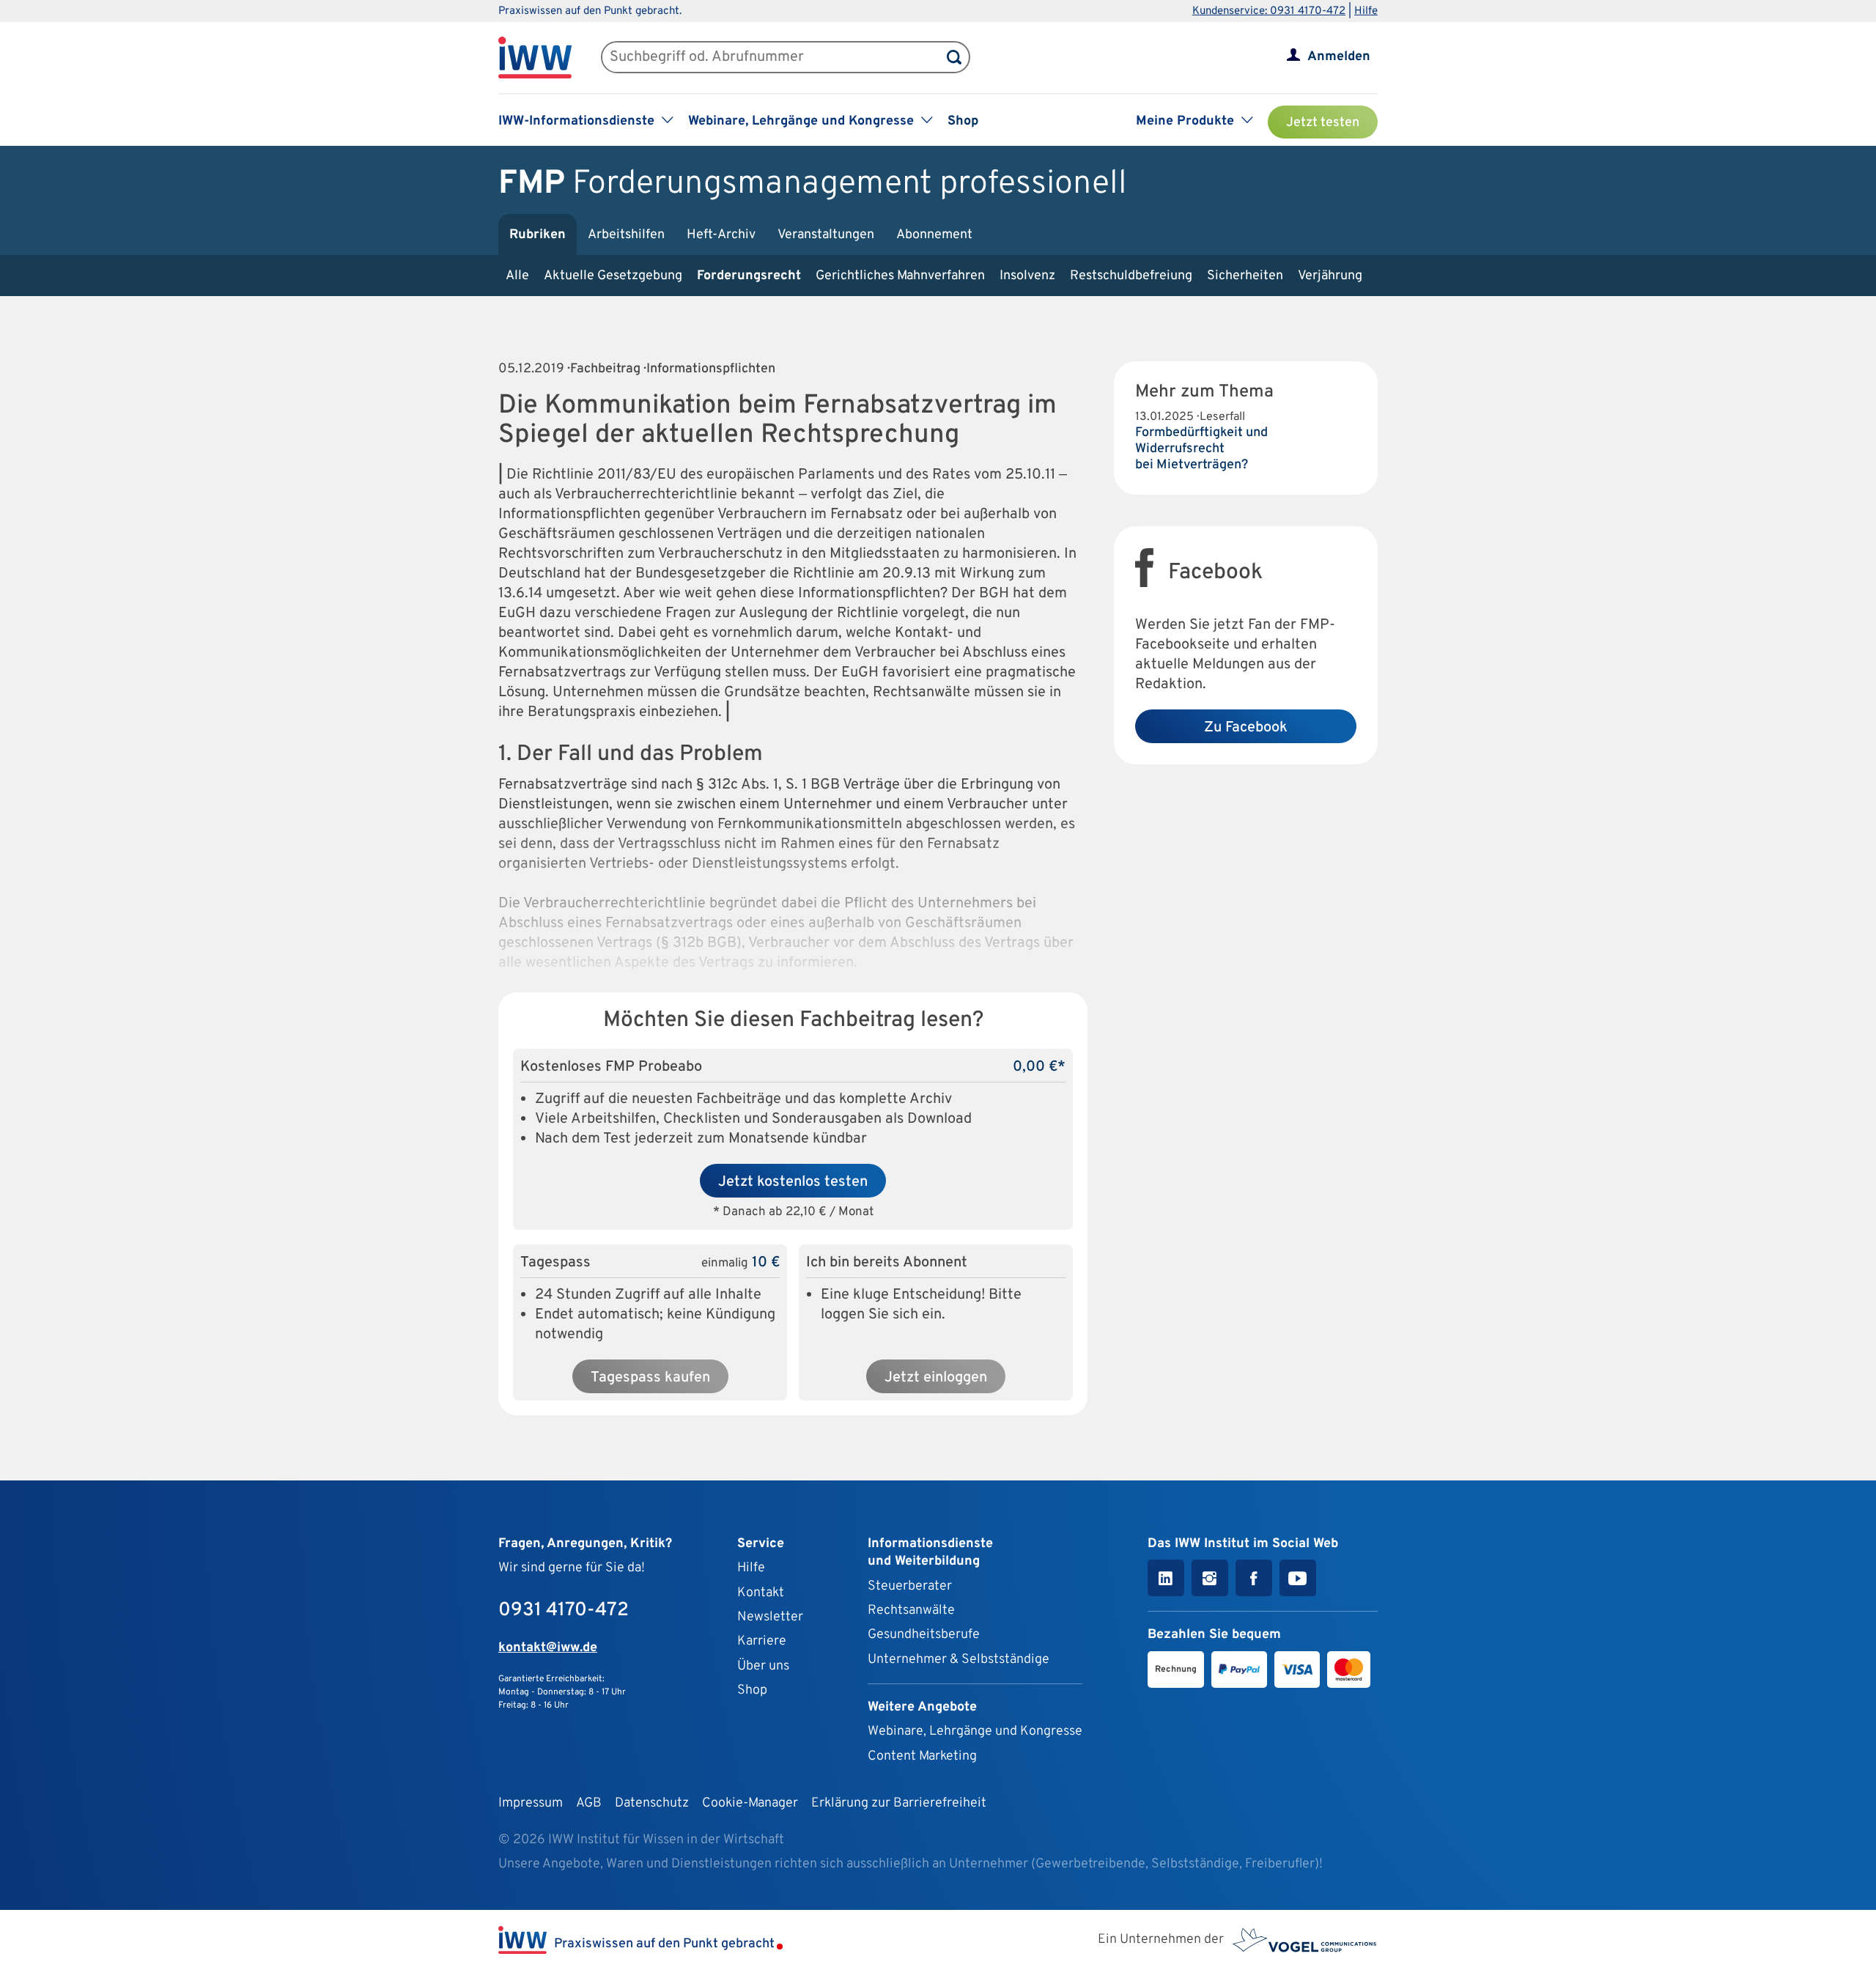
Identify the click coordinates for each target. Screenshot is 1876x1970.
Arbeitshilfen (626, 235)
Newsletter (770, 1617)
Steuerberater (910, 1586)
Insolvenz (1027, 276)
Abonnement (934, 235)
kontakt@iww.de (548, 1648)
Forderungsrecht (749, 276)
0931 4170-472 (564, 1611)
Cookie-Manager (750, 1803)
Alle (517, 276)
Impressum (531, 1803)
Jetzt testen (1323, 123)
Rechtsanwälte (911, 1611)
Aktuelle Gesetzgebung (613, 276)
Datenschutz (652, 1803)
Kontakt (761, 1593)
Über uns (763, 1666)
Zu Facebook (1246, 728)
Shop (963, 121)
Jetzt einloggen (936, 1378)
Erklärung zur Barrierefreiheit (899, 1803)
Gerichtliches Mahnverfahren (900, 276)
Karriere (762, 1641)
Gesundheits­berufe (924, 1635)
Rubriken (538, 235)
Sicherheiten (1245, 276)
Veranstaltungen (826, 235)
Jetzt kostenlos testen (793, 1182)
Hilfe (1366, 11)
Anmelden (1339, 57)
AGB (589, 1803)
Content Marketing (922, 1756)
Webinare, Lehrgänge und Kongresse (975, 1731)
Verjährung (1330, 276)
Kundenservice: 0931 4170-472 (1269, 11)
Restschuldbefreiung (1131, 276)
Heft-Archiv (721, 235)
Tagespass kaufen (650, 1378)
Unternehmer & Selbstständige (959, 1660)
